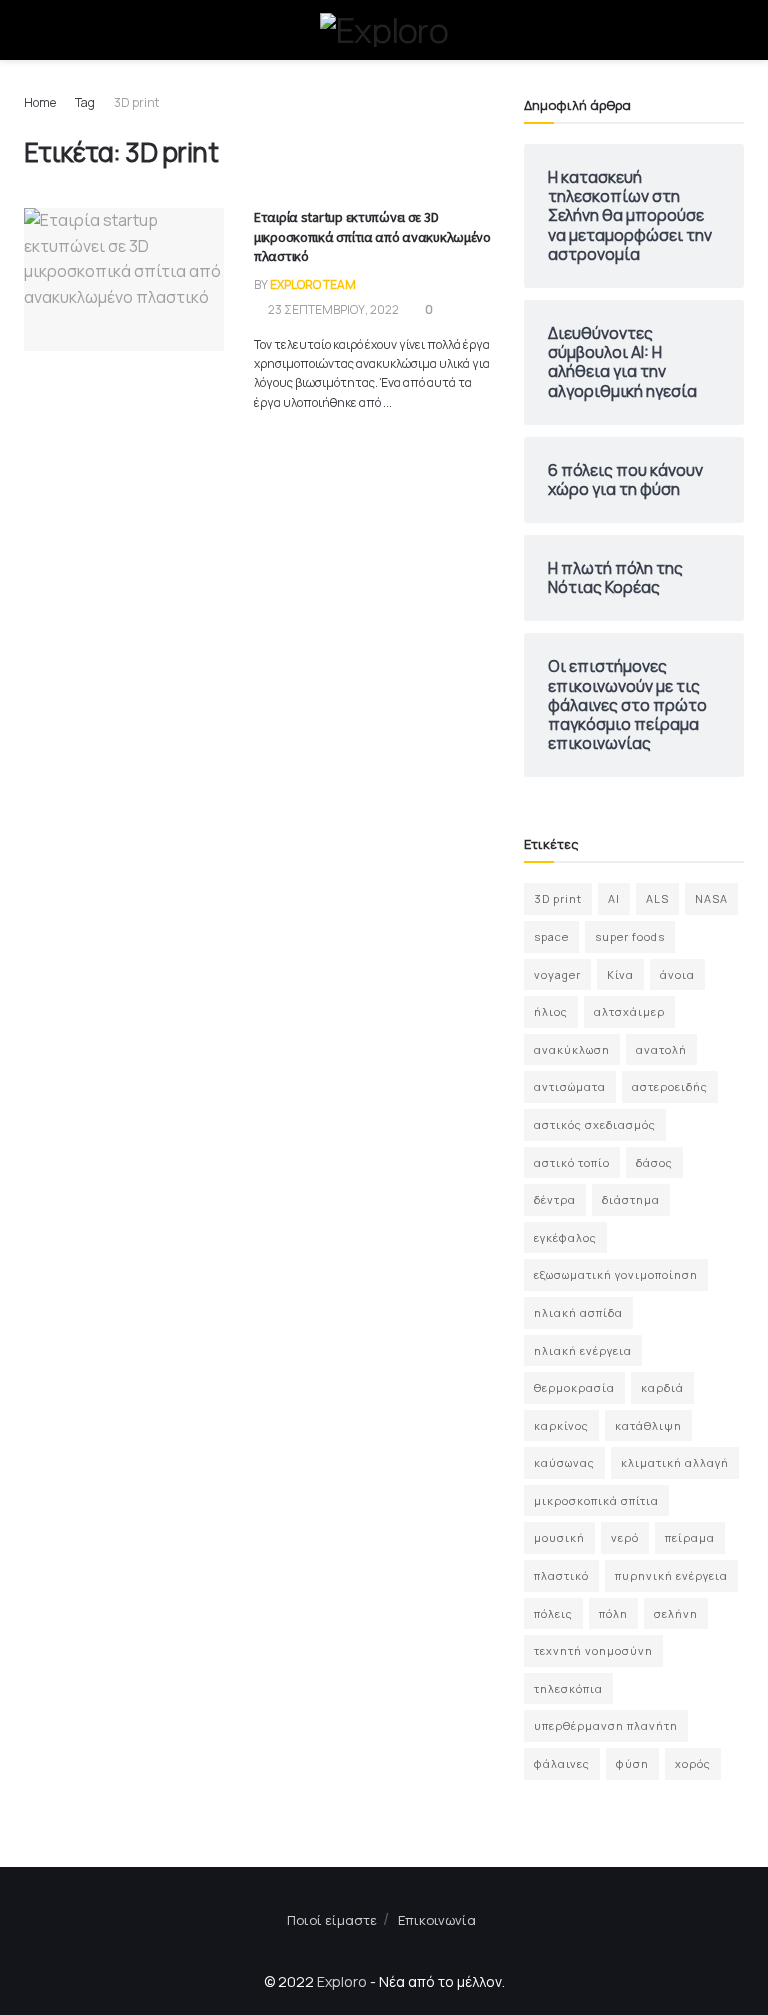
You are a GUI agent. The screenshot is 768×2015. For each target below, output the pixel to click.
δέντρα (555, 1199)
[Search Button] (735, 30)
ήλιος (551, 1011)
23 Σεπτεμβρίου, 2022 (332, 309)
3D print (136, 102)
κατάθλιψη (648, 1425)
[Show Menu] (32, 30)
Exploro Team (313, 284)
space (551, 936)
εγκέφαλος (565, 1237)
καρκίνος (561, 1425)
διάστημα (631, 1199)
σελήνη (676, 1613)
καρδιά (662, 1387)
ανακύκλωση (572, 1049)
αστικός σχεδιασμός (595, 1124)
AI (614, 898)
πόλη (613, 1613)
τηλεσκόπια (568, 1688)
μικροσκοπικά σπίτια (596, 1500)
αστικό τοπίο (572, 1162)
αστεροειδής (670, 1086)
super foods (630, 936)
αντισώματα (570, 1086)
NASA (711, 898)
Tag (85, 102)
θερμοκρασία (574, 1387)
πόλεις (553, 1613)
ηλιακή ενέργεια (583, 1350)
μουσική (559, 1537)
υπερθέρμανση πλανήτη (606, 1725)
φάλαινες (562, 1763)
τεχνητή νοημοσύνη (593, 1650)
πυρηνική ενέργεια (671, 1575)
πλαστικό (561, 1575)
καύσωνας (564, 1462)
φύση (632, 1763)
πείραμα (690, 1537)
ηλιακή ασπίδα (578, 1312)
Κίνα (620, 974)
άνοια (677, 974)
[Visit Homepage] (384, 30)
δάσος (654, 1162)
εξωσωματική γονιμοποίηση (616, 1274)
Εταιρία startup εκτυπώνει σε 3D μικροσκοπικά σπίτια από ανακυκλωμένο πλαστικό (372, 236)
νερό (625, 1537)
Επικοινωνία (437, 1920)
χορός (693, 1763)
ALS (657, 898)
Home (40, 102)
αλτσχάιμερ (629, 1011)
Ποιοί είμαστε (332, 1920)
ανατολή (661, 1049)
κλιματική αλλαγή (675, 1462)
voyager (557, 974)
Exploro (342, 1981)
